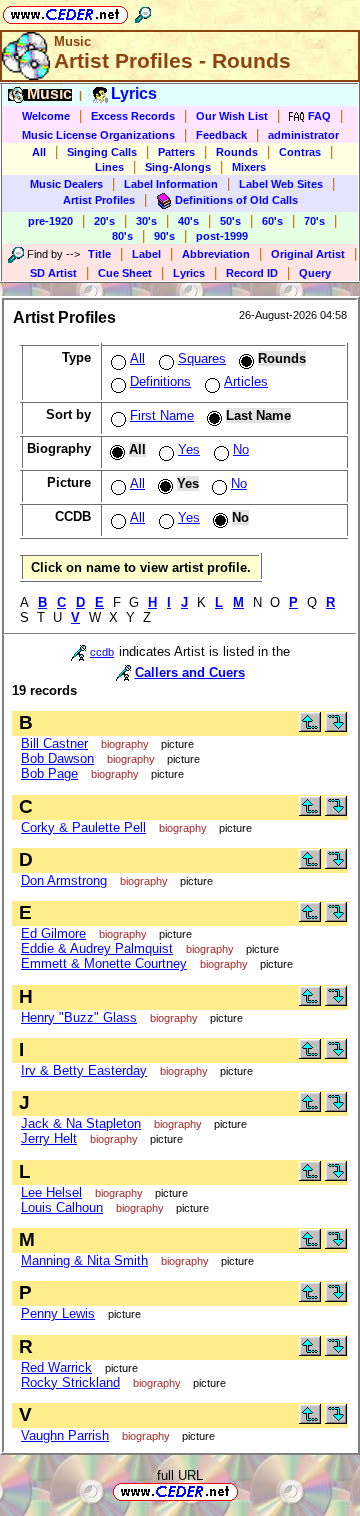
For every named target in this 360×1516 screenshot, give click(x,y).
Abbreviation (216, 254)
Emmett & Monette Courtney (104, 963)
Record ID (252, 273)
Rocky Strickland (70, 1382)
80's (122, 236)
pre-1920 (50, 221)
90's (164, 236)
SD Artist (53, 273)
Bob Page (49, 773)
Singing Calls (102, 152)
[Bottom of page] (336, 727)
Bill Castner (54, 743)
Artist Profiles (99, 200)
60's (272, 221)
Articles (246, 381)
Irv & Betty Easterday (84, 1070)
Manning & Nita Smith (84, 1260)
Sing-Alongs (178, 167)
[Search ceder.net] (143, 11)
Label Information (171, 184)
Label (146, 254)
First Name (162, 415)
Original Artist (308, 254)
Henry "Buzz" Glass (79, 1017)
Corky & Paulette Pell (83, 827)
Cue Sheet (125, 273)
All (39, 152)
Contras (300, 152)
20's (104, 221)
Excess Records (133, 116)
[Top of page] (310, 727)
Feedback (221, 135)
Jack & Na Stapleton (81, 1123)
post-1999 (222, 236)
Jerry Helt (49, 1138)
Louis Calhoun (62, 1207)
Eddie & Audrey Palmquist (97, 948)
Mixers (249, 167)
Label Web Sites (281, 184)
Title (99, 254)
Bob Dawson (57, 758)
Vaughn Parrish (65, 1435)
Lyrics (189, 273)
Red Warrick (56, 1367)
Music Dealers (66, 184)
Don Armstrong (64, 880)
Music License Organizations (98, 135)
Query (315, 273)
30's (146, 221)
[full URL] (246, 1490)
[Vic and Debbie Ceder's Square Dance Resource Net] (65, 11)
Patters (176, 152)
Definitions (160, 381)
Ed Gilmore (53, 933)
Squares (202, 358)
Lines (109, 167)
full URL (180, 1475)
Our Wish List (232, 116)
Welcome (46, 116)
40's (188, 221)
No (241, 449)
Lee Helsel (51, 1192)
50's (230, 221)
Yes (189, 449)
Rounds (237, 152)
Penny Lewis (58, 1313)
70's (314, 221)
